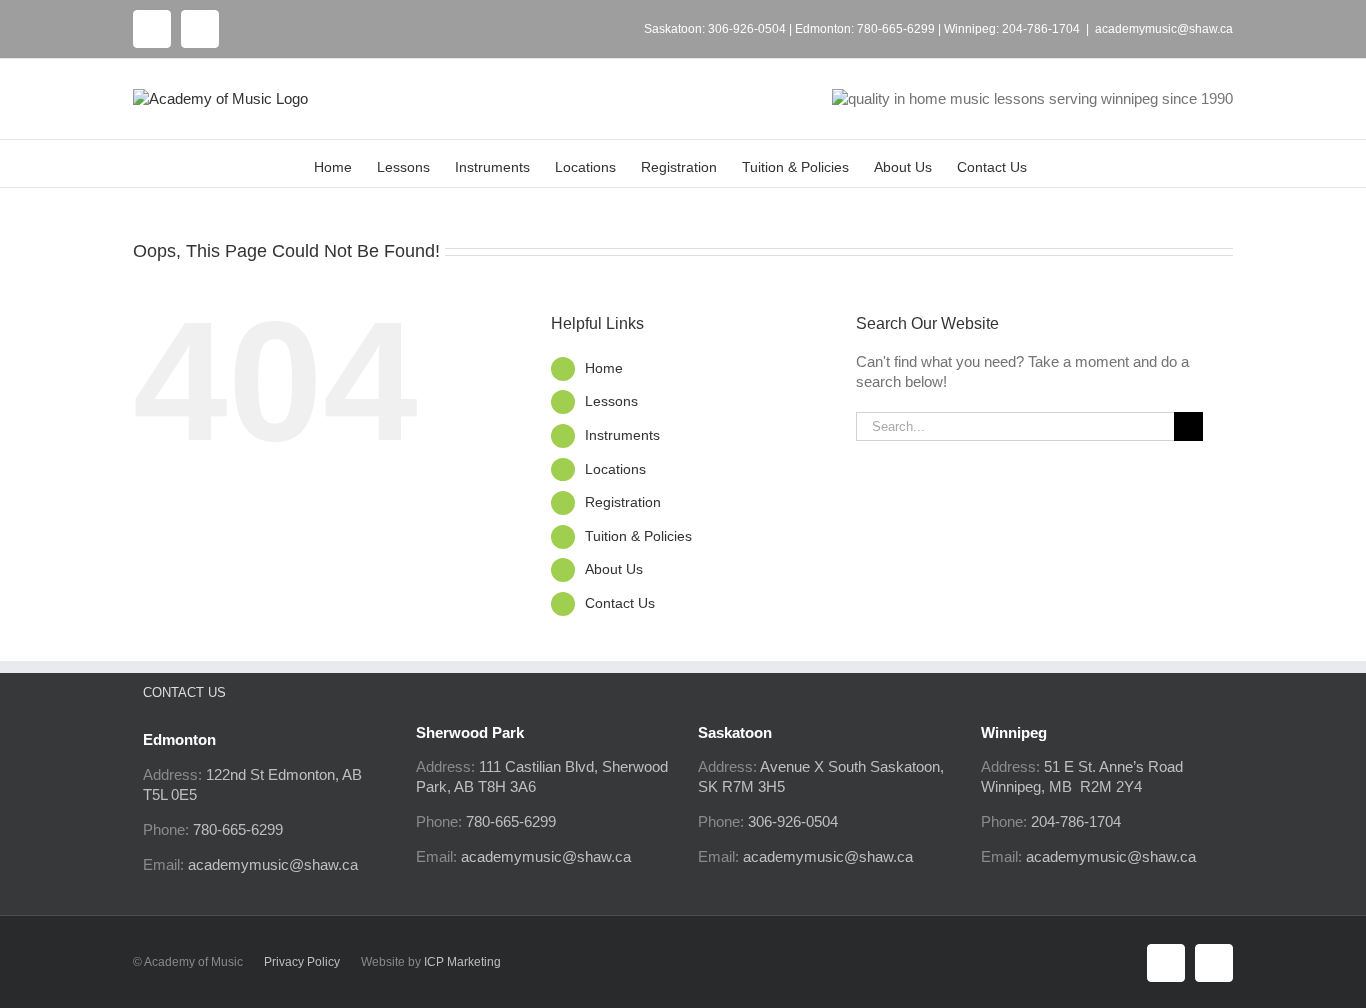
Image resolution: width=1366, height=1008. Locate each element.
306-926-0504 (747, 29)
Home (604, 368)
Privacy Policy (302, 962)
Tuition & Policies (638, 536)
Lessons (611, 401)
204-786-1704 (1041, 29)
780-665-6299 (896, 29)
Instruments (622, 435)
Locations (615, 469)
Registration (623, 502)
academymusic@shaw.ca (1164, 29)
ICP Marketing (462, 962)
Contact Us (620, 603)
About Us (614, 569)
